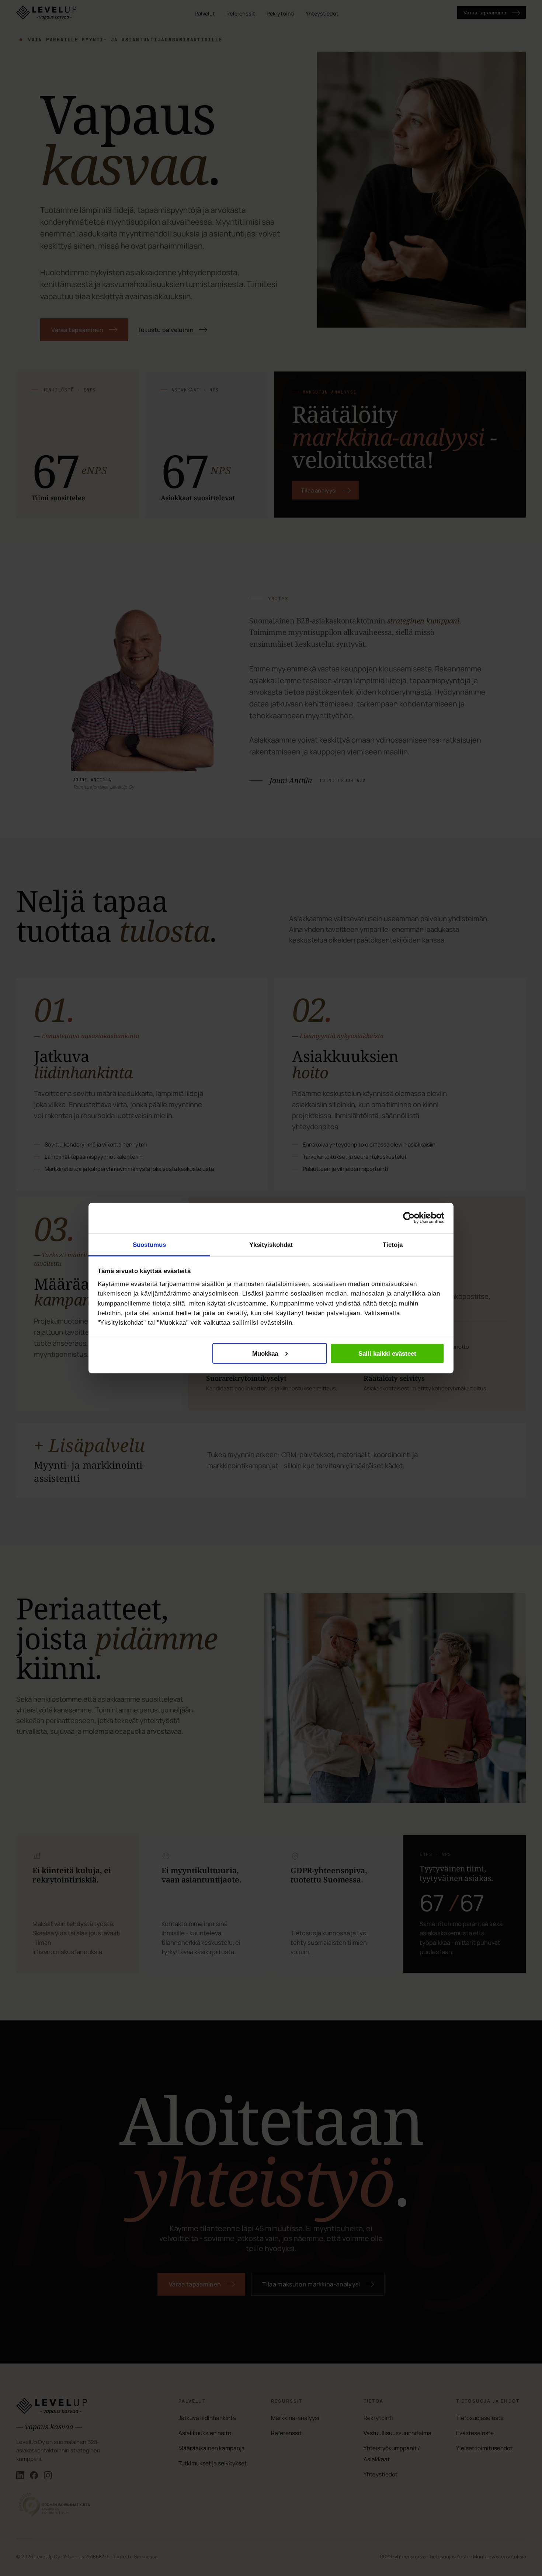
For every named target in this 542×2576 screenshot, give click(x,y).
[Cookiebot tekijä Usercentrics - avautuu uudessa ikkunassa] (409, 1218)
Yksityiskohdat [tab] (271, 1244)
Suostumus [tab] (150, 1244)
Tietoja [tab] (393, 1244)
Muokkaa (265, 1353)
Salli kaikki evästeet (387, 1353)
